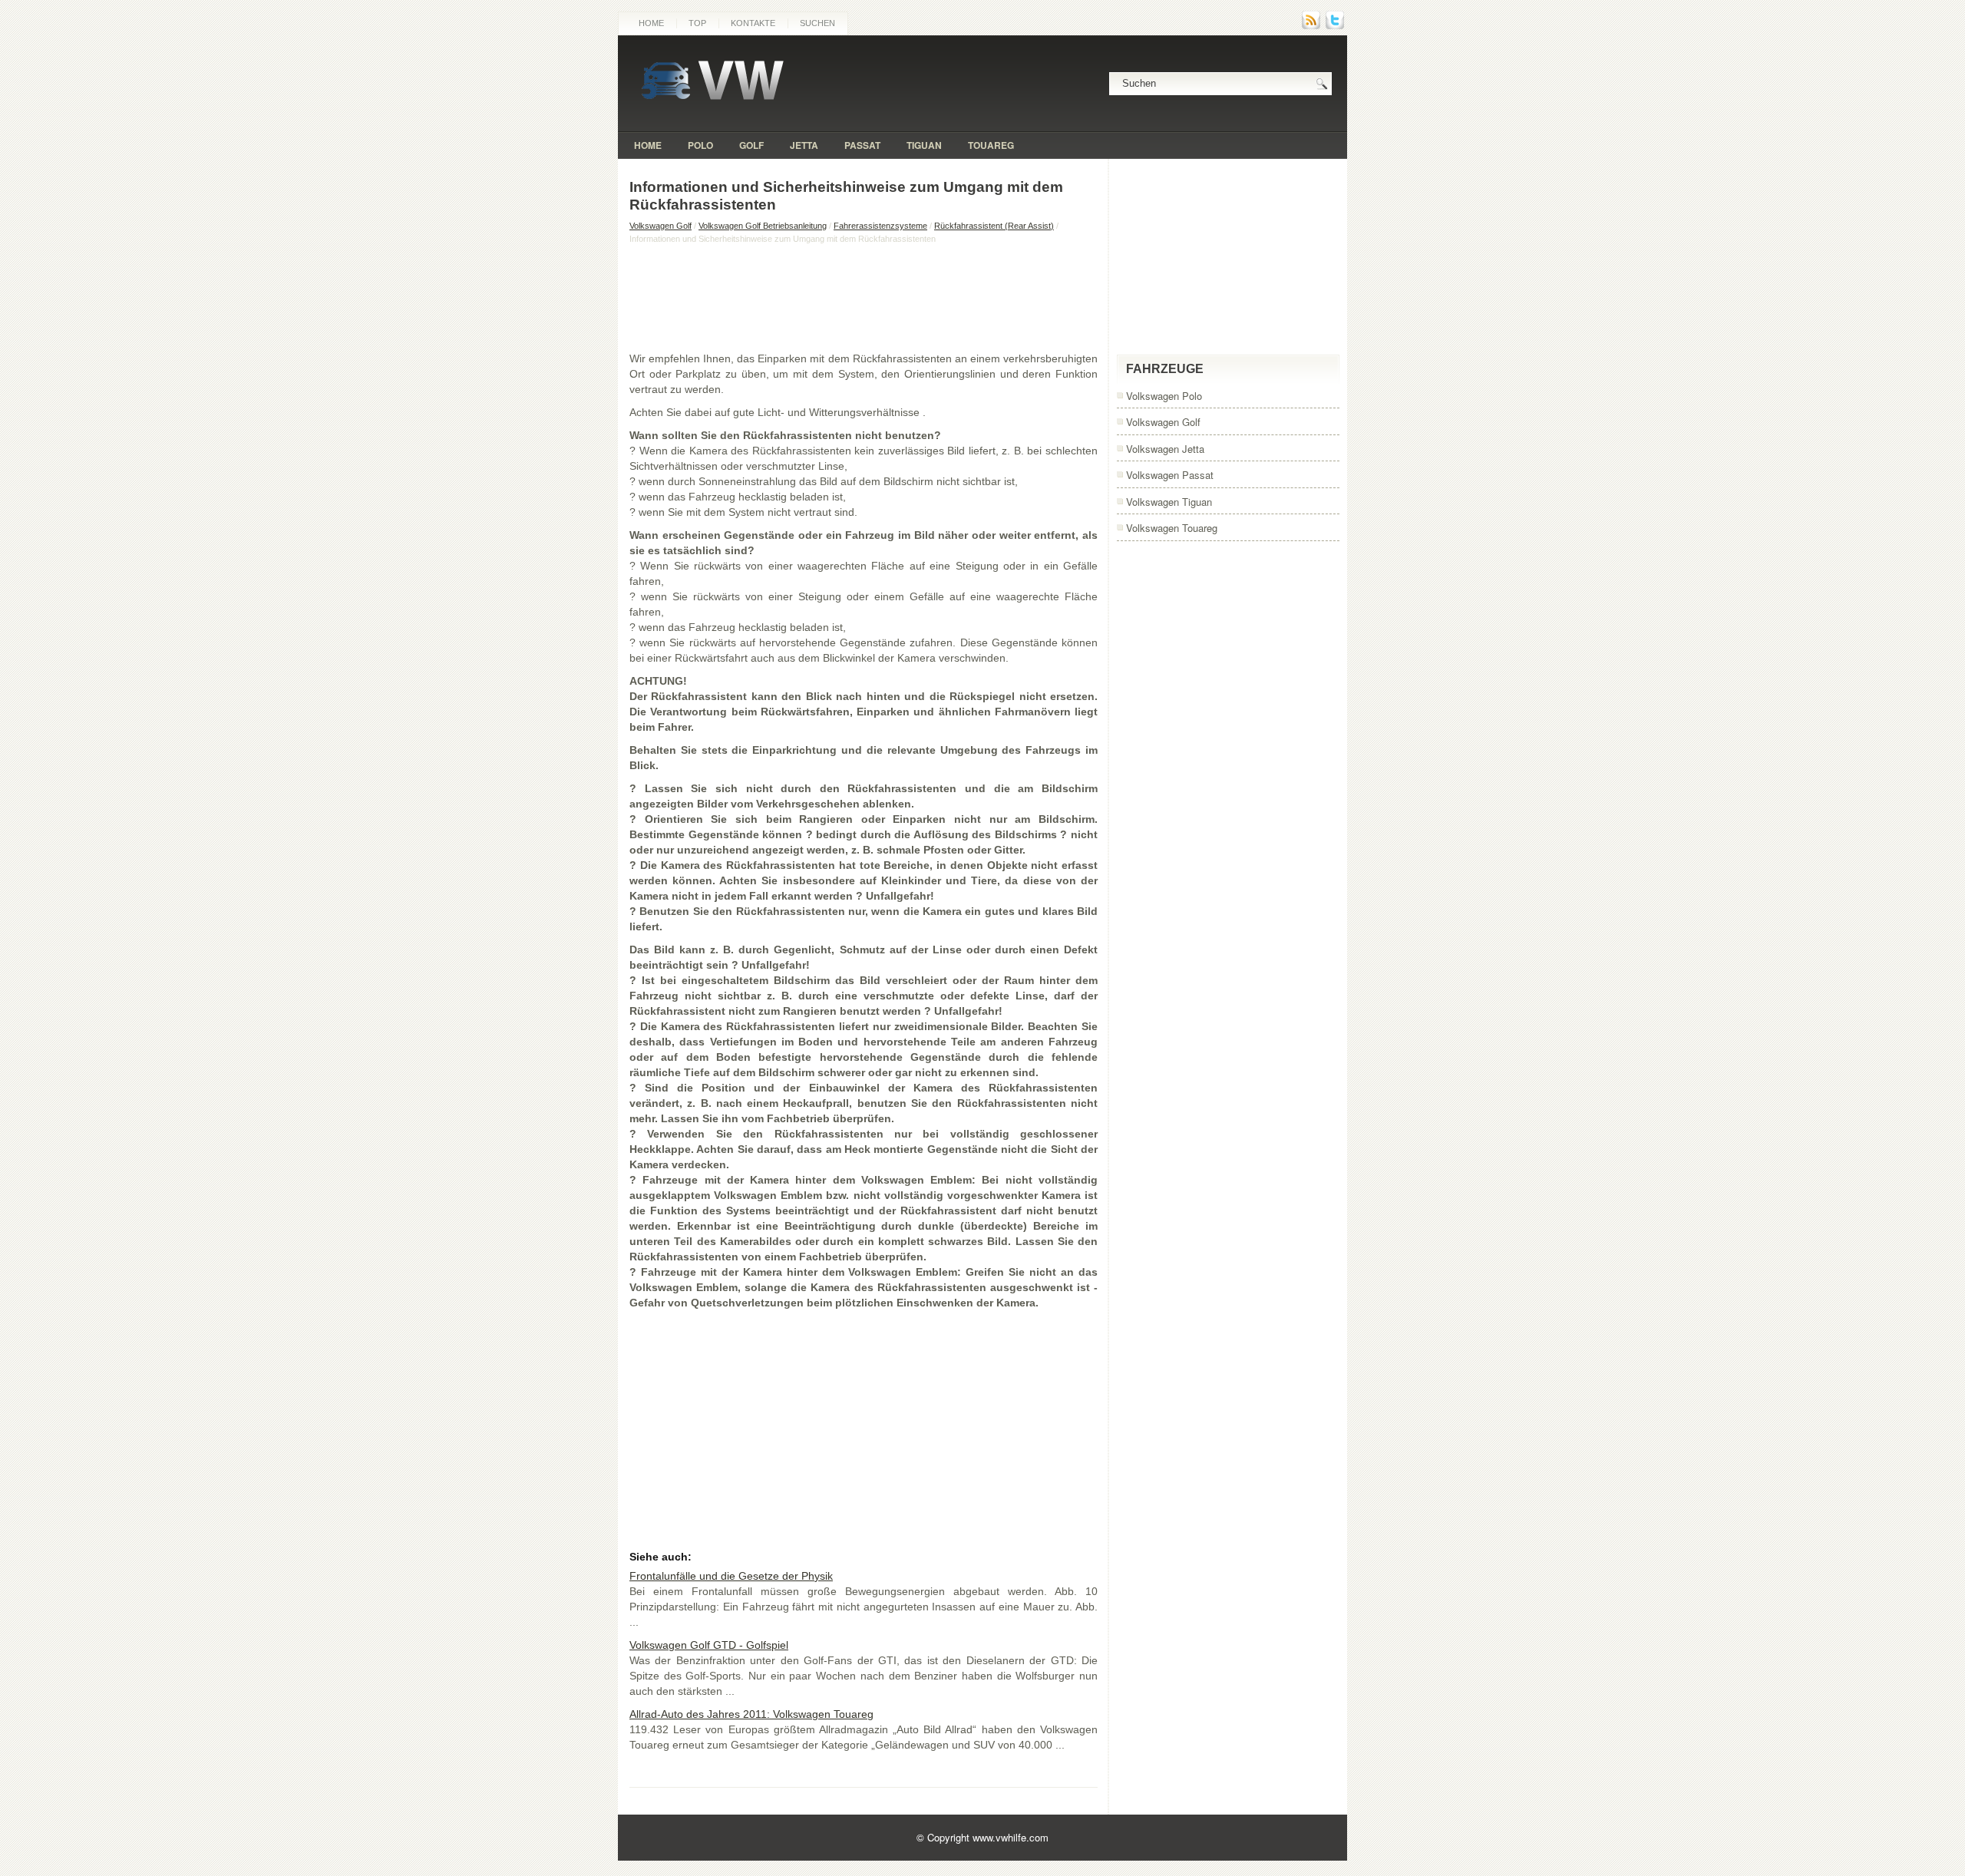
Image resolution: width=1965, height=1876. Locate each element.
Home (651, 23)
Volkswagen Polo (1164, 396)
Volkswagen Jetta (1165, 449)
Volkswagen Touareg (1172, 528)
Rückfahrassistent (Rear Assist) (994, 226)
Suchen (817, 23)
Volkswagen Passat (1170, 475)
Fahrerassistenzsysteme (880, 226)
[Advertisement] (864, 297)
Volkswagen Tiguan (1169, 502)
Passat (862, 145)
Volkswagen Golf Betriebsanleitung (763, 226)
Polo (700, 145)
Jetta (804, 145)
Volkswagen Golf (661, 226)
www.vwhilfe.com (1011, 1837)
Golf (751, 145)
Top (697, 23)
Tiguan (924, 145)
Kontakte (753, 23)
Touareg (991, 145)
